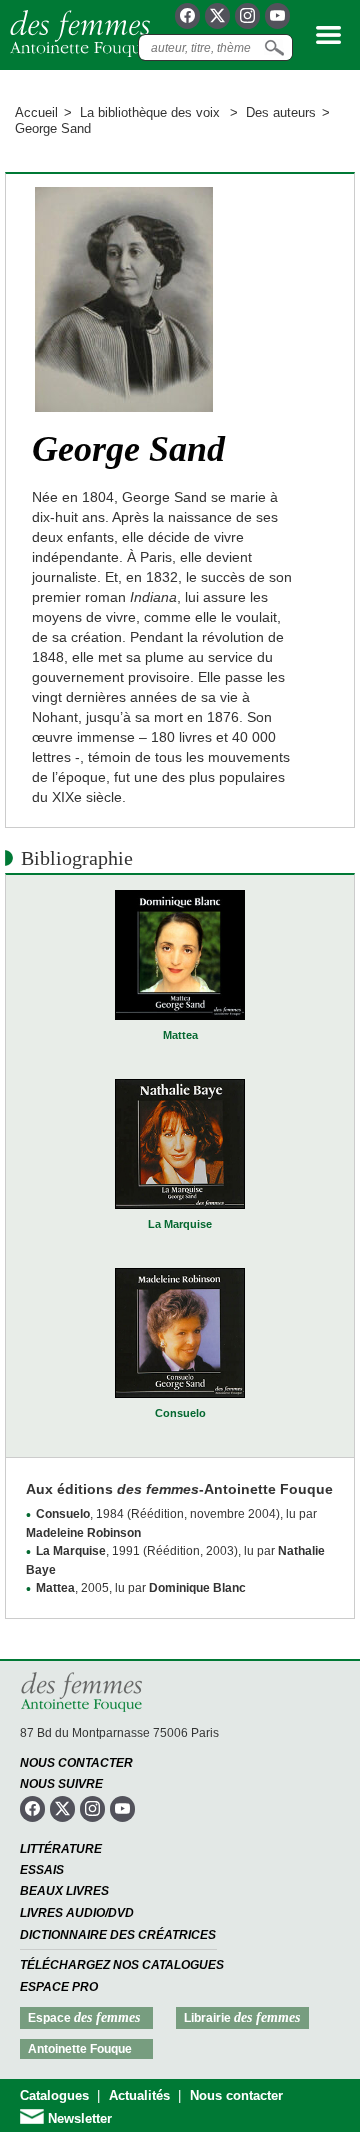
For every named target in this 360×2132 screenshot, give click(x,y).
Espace (84, 2017)
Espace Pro (59, 1987)
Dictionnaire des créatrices (118, 1935)
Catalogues (54, 2095)
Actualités (139, 2095)
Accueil (36, 112)
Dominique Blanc (197, 1588)
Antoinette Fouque (80, 2049)
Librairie (242, 2017)
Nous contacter (76, 1763)
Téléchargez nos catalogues (122, 1965)
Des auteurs (281, 112)
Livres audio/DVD (77, 1913)
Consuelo (180, 1413)
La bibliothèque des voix (152, 112)
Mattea (180, 1035)
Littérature (61, 1849)
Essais (42, 1870)
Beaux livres (64, 1891)
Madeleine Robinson (83, 1533)
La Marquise (180, 1224)
